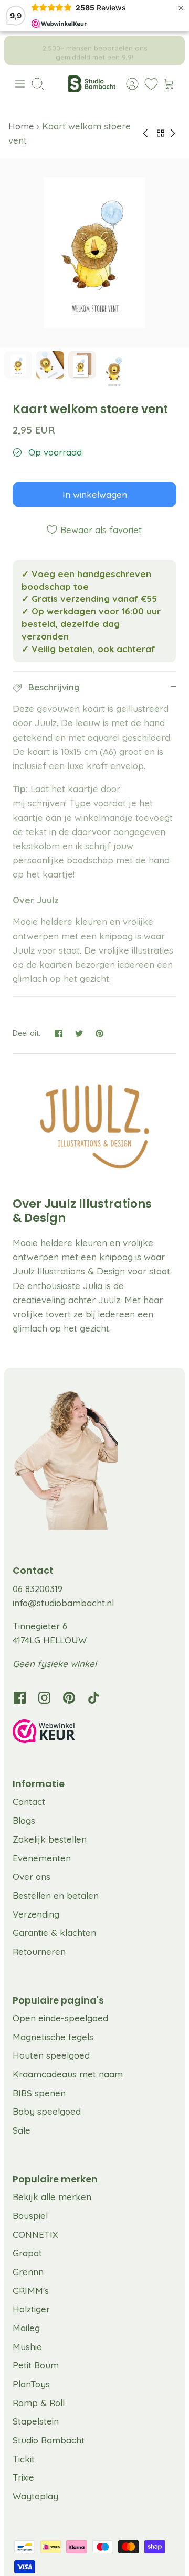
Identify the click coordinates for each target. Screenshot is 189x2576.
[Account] (127, 84)
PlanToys (31, 2384)
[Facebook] (20, 1698)
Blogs (24, 1820)
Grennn (28, 2272)
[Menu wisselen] (20, 84)
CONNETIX (35, 2234)
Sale (22, 2130)
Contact (29, 1801)
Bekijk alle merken (52, 2197)
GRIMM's (31, 2291)
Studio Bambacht (49, 2440)
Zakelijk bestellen (50, 1839)
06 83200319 (38, 1589)
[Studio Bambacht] (92, 84)
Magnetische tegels (53, 2037)
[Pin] (99, 1033)
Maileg (26, 2328)
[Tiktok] (94, 1698)
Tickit (24, 2459)
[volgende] (170, 50)
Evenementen (42, 1858)
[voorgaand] (19, 50)
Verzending (36, 1914)
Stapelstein (36, 2421)
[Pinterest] (69, 1698)
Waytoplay (35, 2496)
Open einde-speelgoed (60, 2018)
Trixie (23, 2477)
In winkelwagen (95, 495)
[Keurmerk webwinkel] (94, 1733)
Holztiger (31, 2309)
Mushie (27, 2347)
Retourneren (39, 1951)
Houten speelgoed (51, 2055)
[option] (94, 253)
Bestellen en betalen (56, 1895)
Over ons (31, 1876)
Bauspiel (30, 2216)
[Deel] (59, 1033)
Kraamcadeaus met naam (68, 2074)
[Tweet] (79, 1033)
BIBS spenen (39, 2093)
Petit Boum (36, 2365)
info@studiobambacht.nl (63, 1603)
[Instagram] (44, 1698)
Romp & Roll (39, 2403)
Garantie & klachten (54, 1933)
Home (23, 126)
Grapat (27, 2253)
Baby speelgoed (47, 2111)
